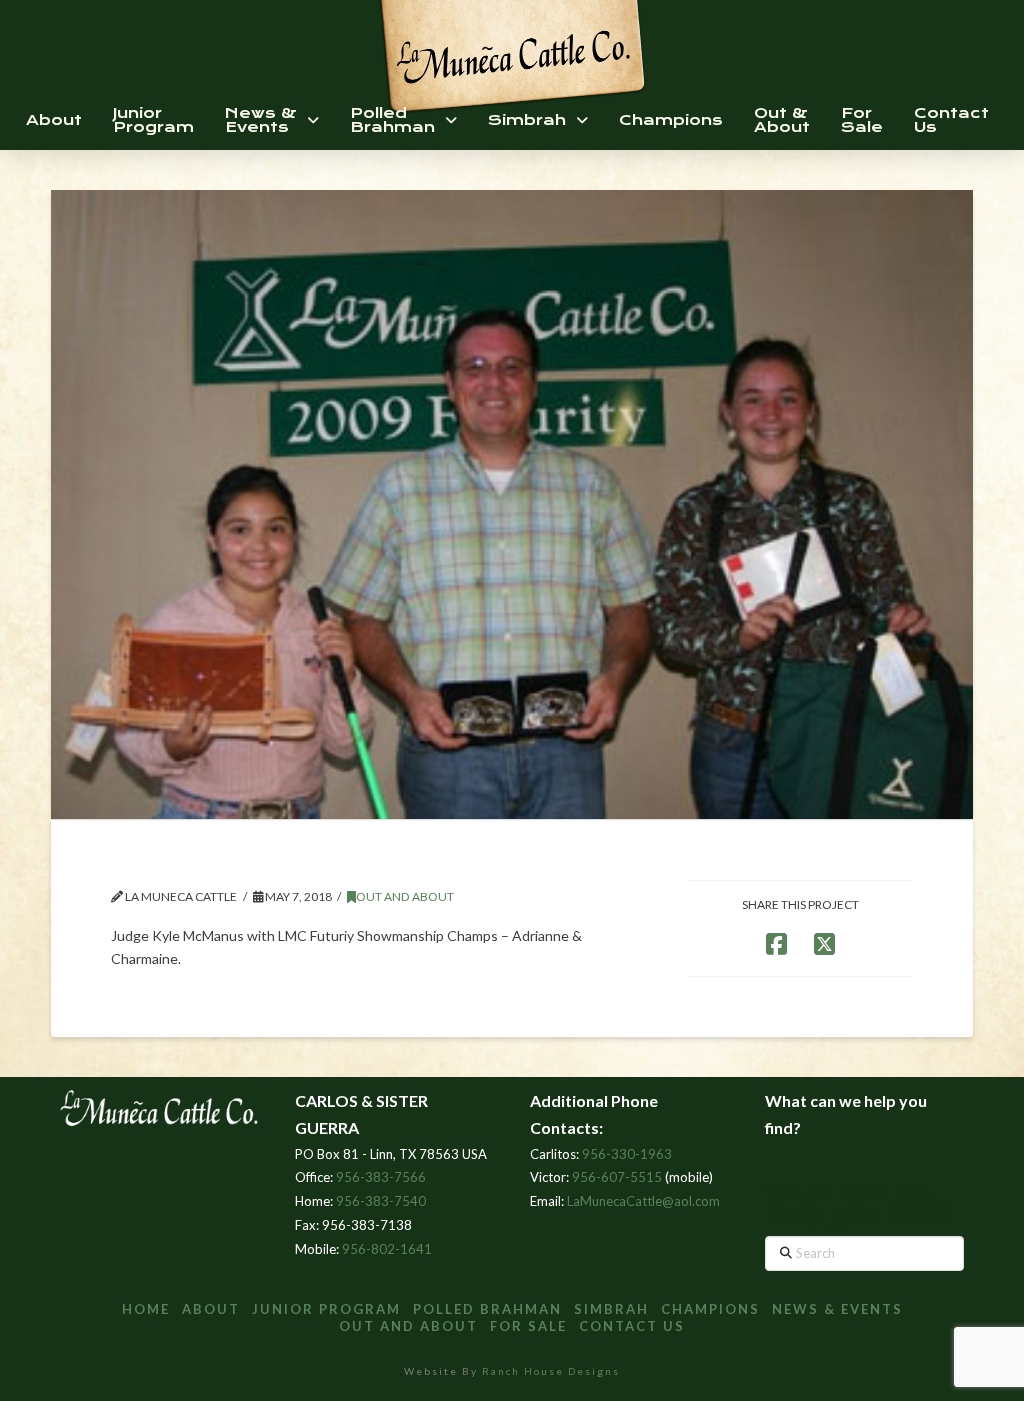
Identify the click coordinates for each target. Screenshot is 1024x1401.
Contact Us (632, 1326)
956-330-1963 (627, 1154)
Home (146, 1309)
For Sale (528, 1326)
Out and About (405, 896)
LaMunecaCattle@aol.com (643, 1201)
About (211, 1309)
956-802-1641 (387, 1249)
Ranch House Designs (551, 1371)
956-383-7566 (381, 1177)
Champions (710, 1309)
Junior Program (326, 1309)
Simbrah (611, 1309)
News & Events (837, 1309)
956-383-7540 (381, 1201)
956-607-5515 (617, 1177)
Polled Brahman (487, 1309)
